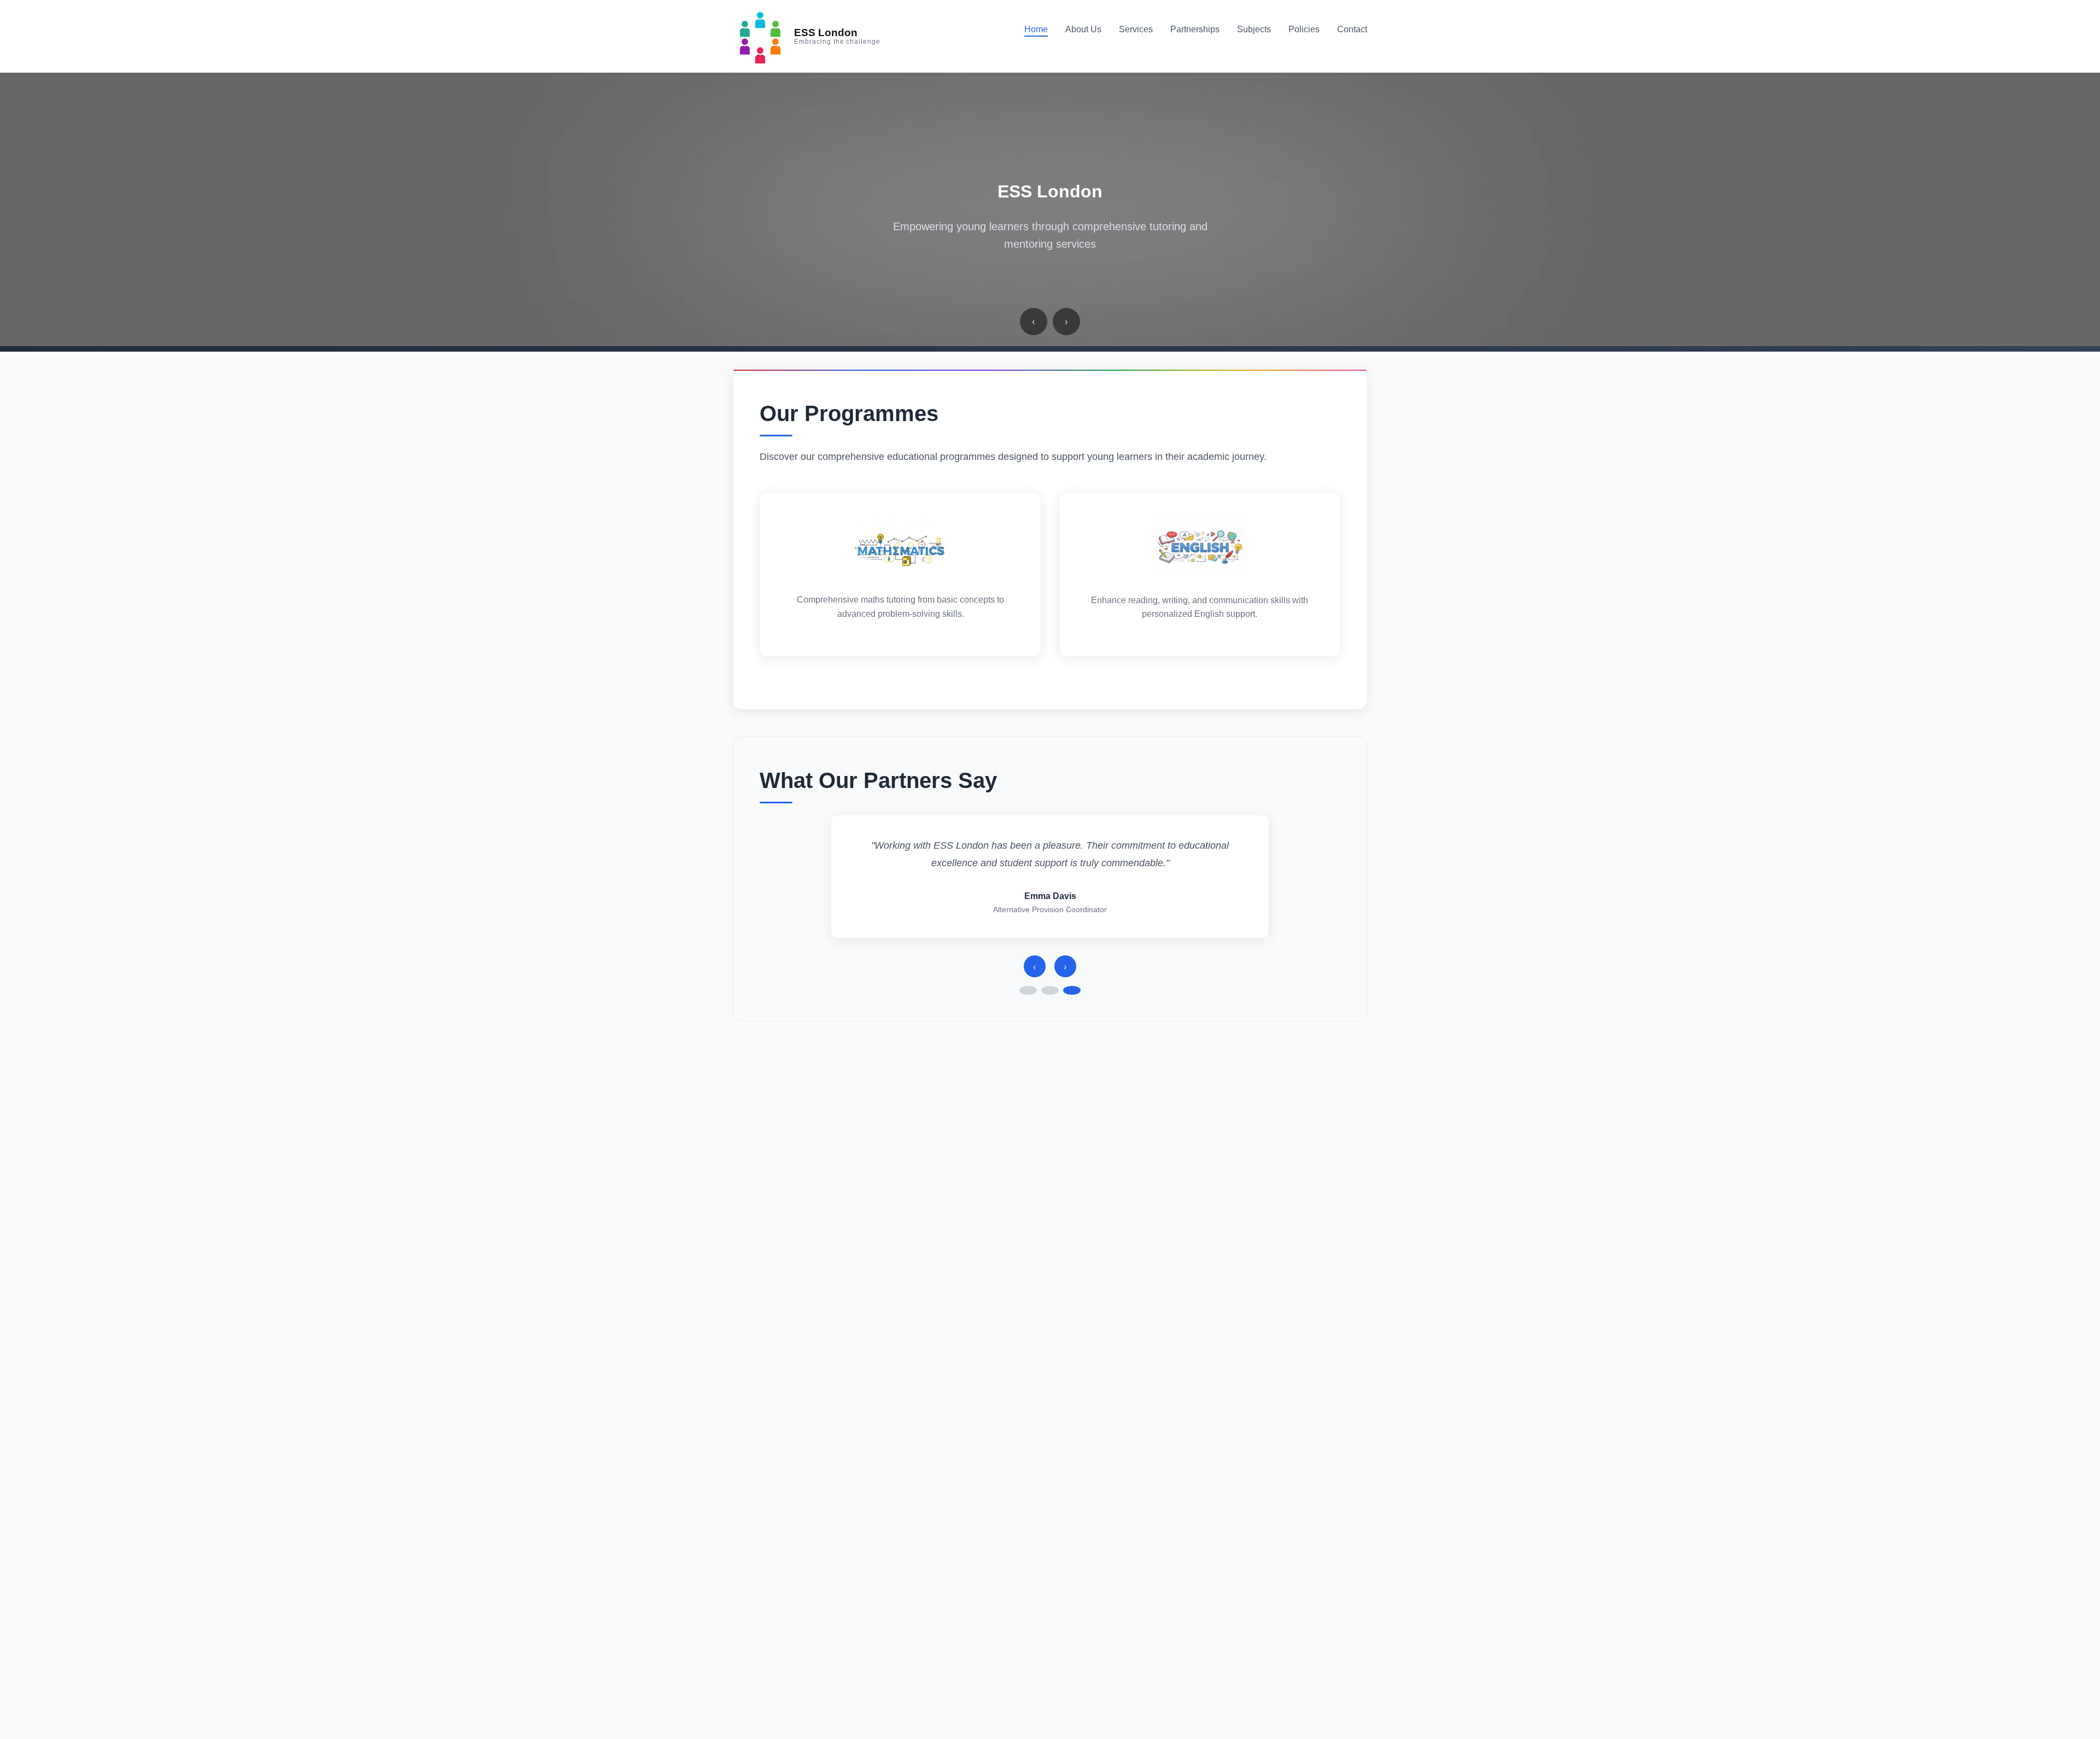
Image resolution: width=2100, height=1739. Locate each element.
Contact (1352, 29)
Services (1136, 29)
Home (1036, 29)
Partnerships (1195, 29)
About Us (1083, 29)
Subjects (1254, 29)
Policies (1304, 29)
